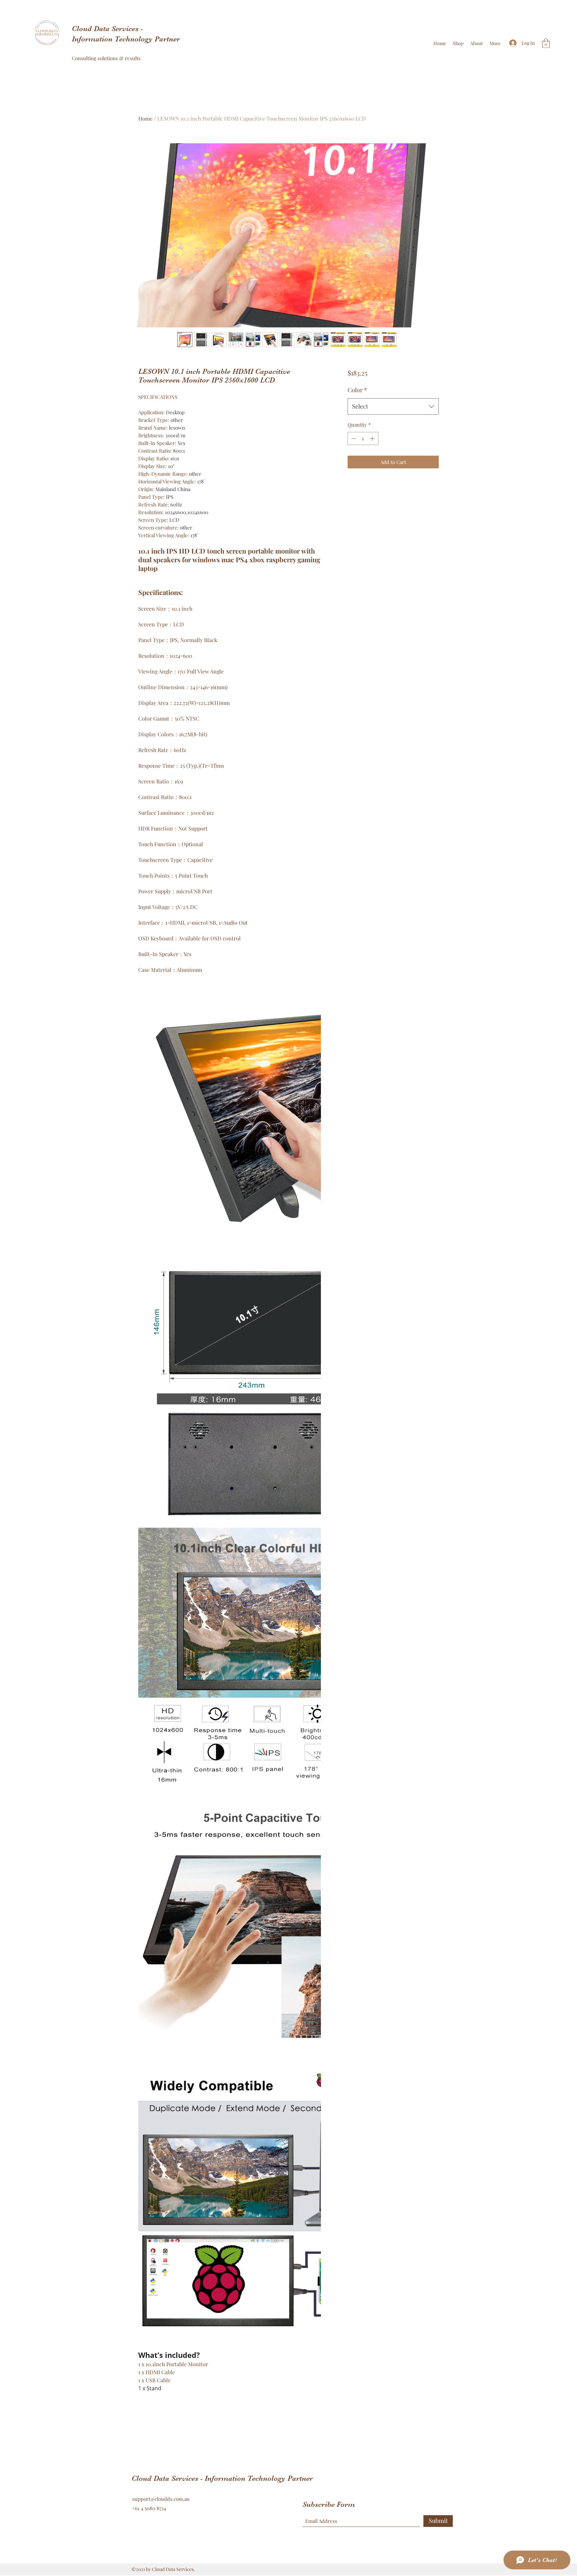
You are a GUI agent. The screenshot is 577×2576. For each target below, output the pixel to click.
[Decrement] (353, 438)
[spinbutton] (363, 438)
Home (145, 118)
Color (357, 390)
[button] (546, 43)
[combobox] (393, 407)
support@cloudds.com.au (161, 2499)
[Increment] (373, 438)
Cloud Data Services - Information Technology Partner (223, 2478)
